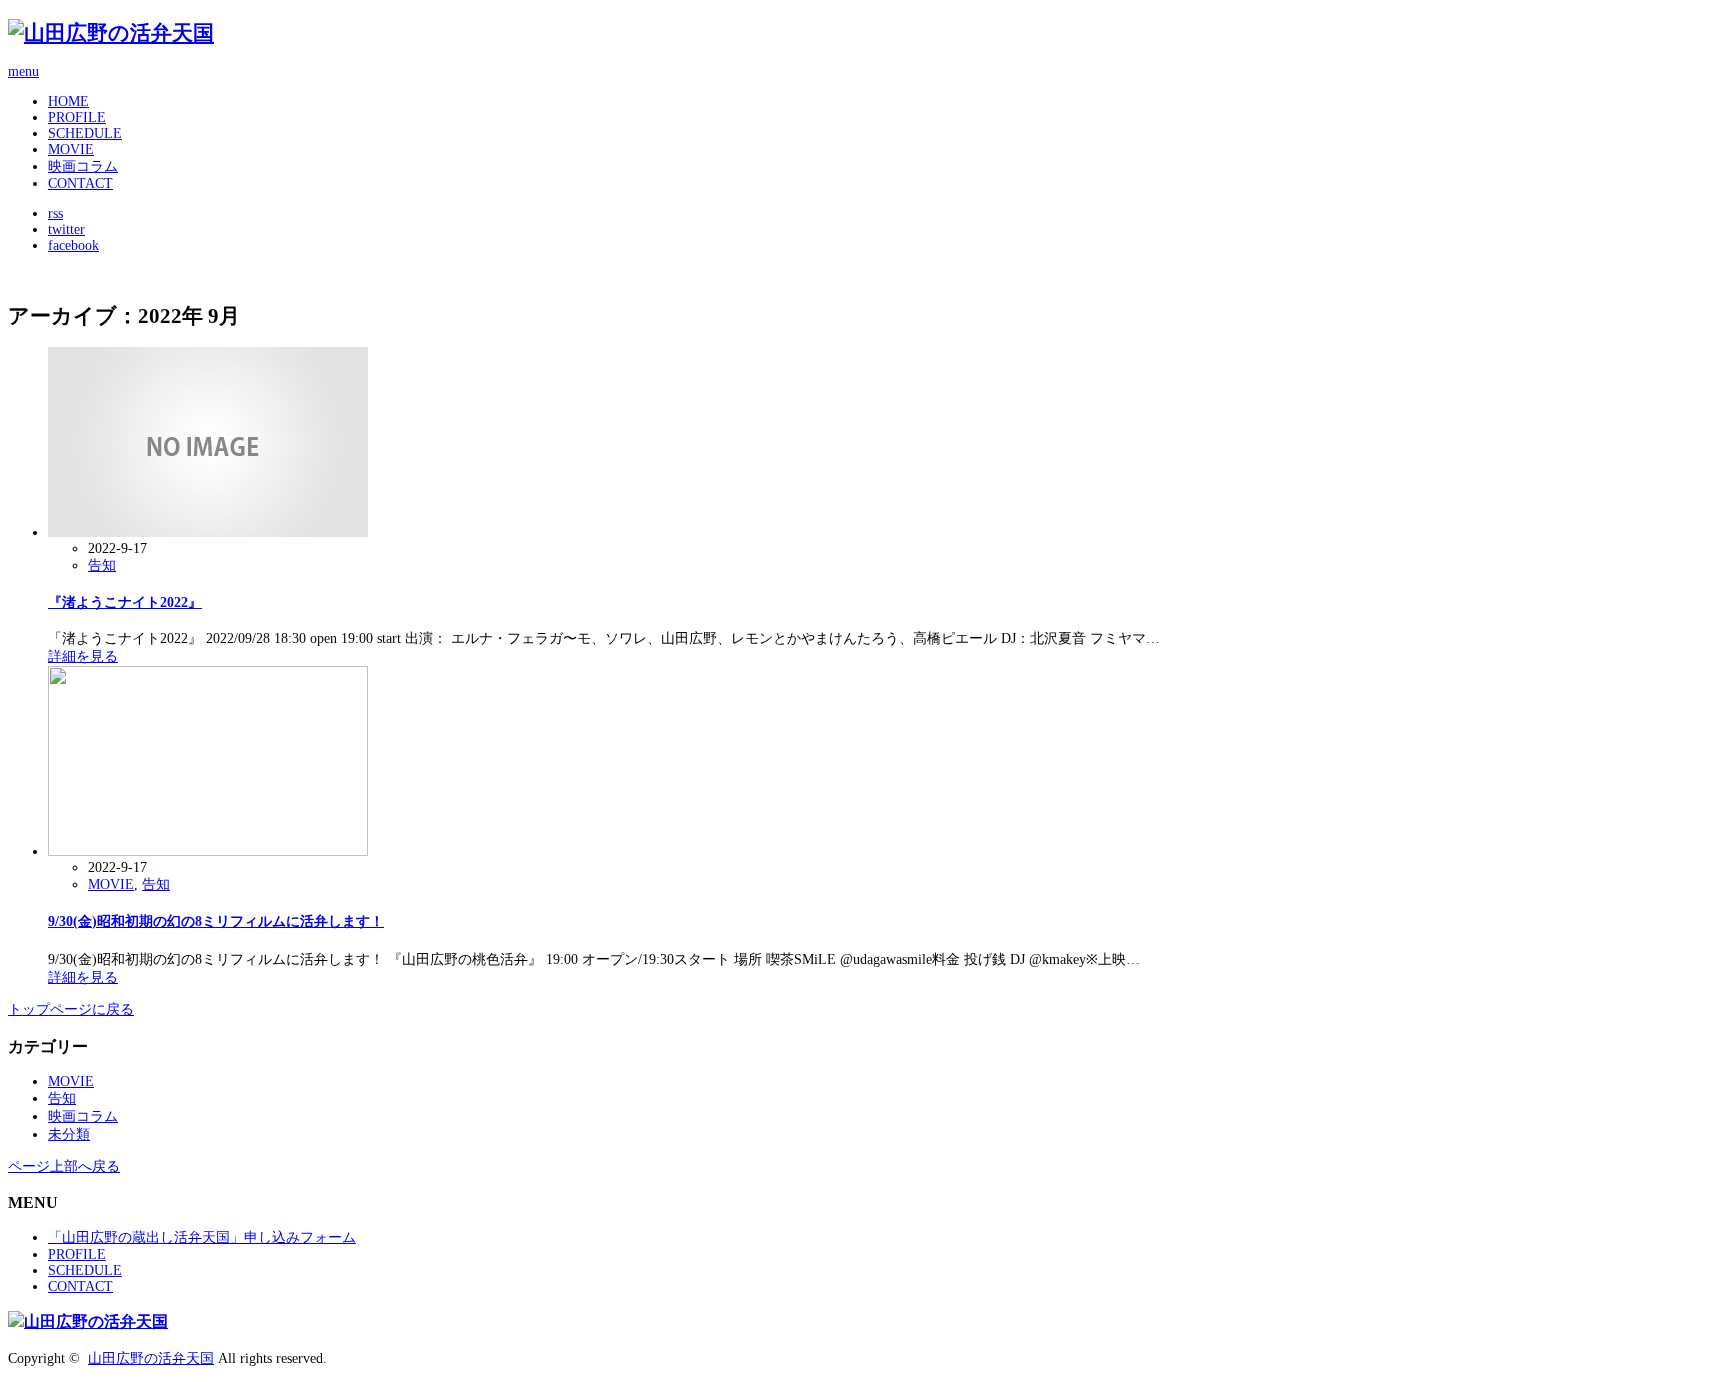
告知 (102, 565)
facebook (73, 245)
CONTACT (80, 183)
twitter (66, 229)
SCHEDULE (85, 133)
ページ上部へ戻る (64, 1166)
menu (23, 71)
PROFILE (77, 117)
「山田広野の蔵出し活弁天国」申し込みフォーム (202, 1237)
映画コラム (83, 166)
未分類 (69, 1134)
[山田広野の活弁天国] (111, 33)
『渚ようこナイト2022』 (125, 602)
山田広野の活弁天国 (151, 1358)
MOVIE (71, 149)
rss (55, 213)
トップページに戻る (71, 1009)
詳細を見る (83, 656)
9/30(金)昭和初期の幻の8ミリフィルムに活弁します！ (216, 921)
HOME (68, 101)
